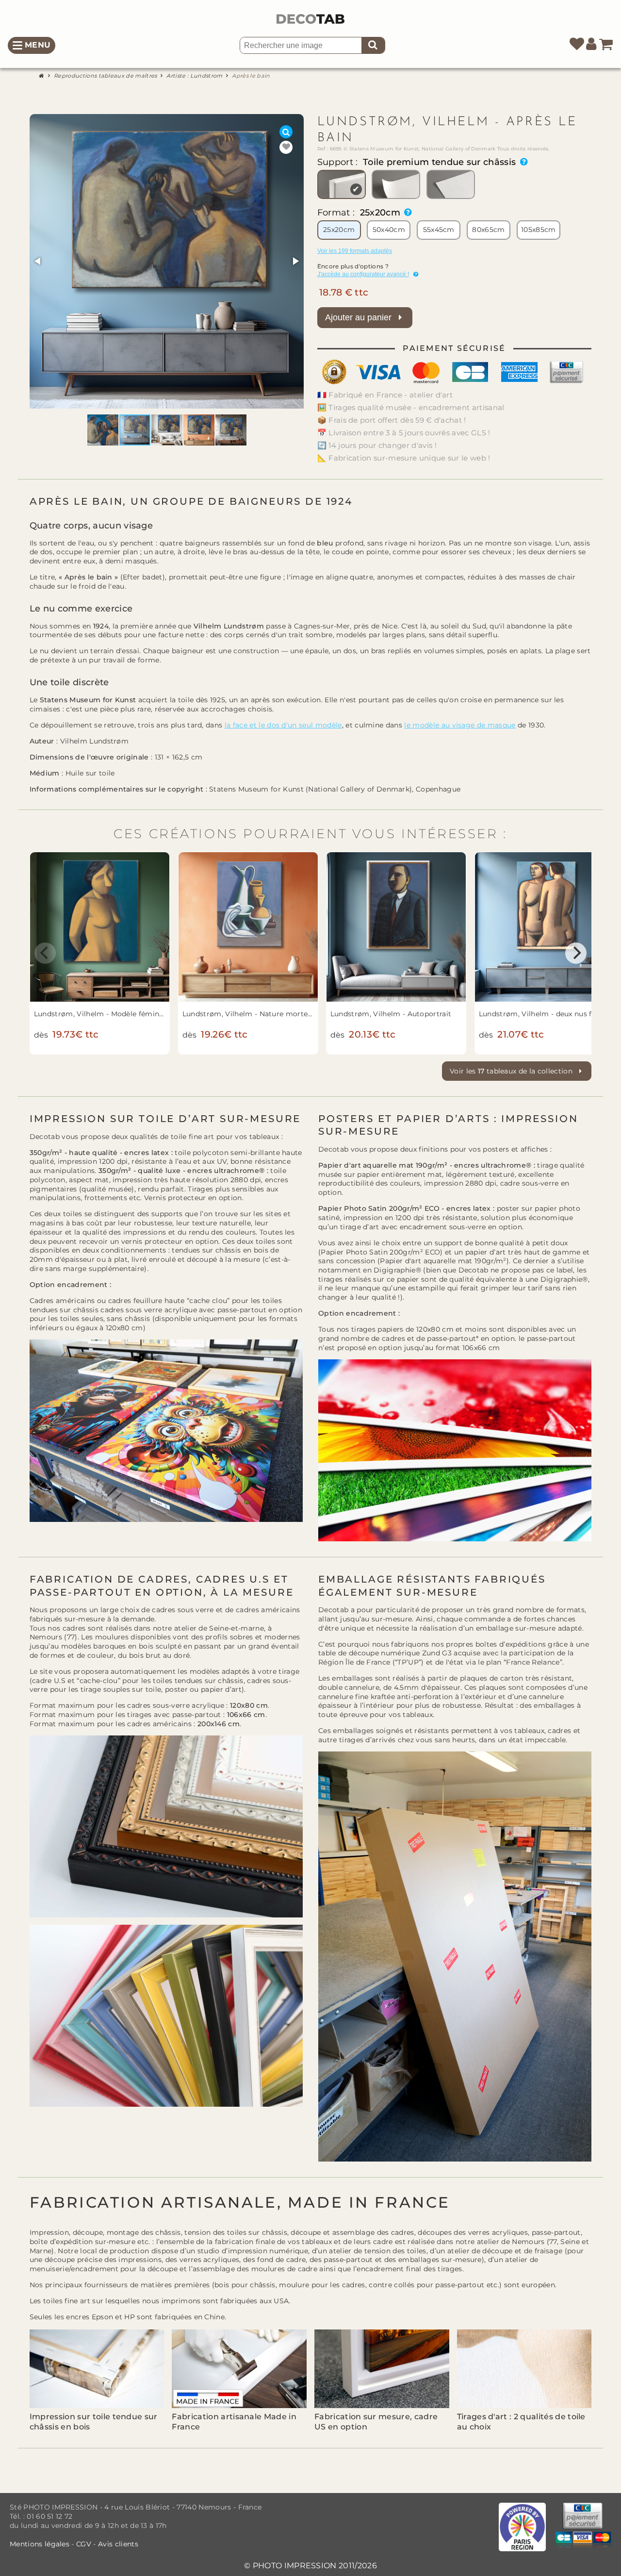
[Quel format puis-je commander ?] (406, 213)
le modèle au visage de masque (460, 725)
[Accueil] (43, 75)
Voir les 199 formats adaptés (355, 251)
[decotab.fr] (310, 19)
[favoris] (577, 45)
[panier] (606, 45)
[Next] (576, 953)
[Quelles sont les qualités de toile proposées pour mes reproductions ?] (522, 162)
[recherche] (373, 45)
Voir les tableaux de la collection (512, 1071)
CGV (84, 2544)
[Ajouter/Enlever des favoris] (286, 147)
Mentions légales (41, 2544)
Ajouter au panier (360, 317)
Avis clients (118, 2544)
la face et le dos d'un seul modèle (283, 725)
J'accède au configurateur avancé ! (363, 274)
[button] (38, 261)
